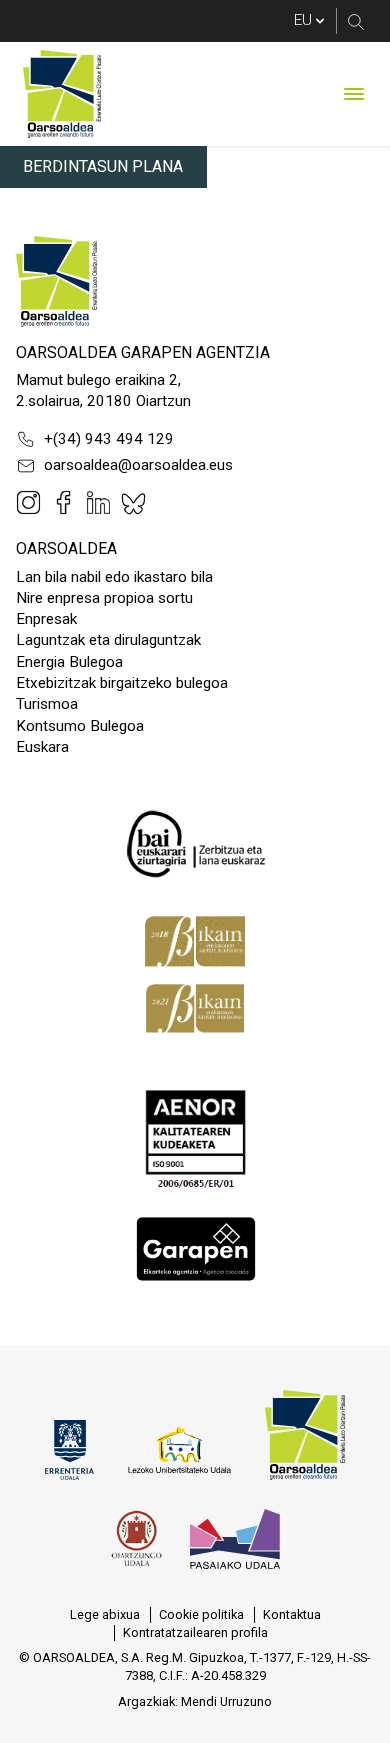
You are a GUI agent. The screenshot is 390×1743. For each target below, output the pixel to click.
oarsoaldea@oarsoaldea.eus (138, 465)
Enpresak (46, 619)
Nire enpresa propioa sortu (104, 598)
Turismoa (47, 704)
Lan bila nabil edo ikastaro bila (114, 577)
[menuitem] (105, 1615)
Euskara (42, 747)
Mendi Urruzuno (226, 1701)
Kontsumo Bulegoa (80, 726)
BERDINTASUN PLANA (103, 166)
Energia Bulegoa (69, 662)
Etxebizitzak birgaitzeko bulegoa (122, 683)
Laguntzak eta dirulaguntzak (108, 640)
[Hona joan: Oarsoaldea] (62, 94)
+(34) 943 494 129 (109, 439)
